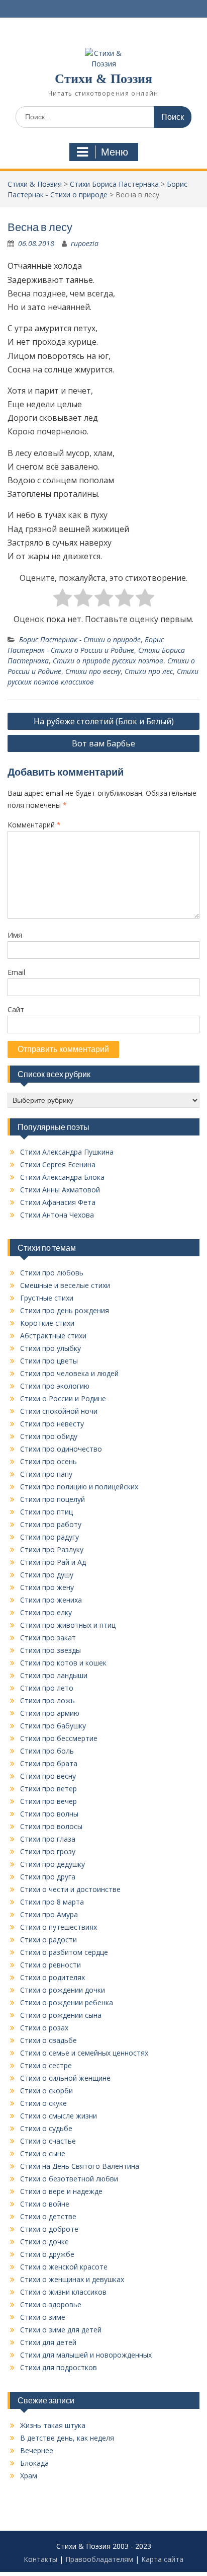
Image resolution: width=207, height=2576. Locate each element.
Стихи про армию (50, 1713)
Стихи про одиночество (61, 1449)
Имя (15, 935)
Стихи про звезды (50, 1650)
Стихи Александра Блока (62, 1177)
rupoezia (85, 243)
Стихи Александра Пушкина (67, 1152)
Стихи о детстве (48, 2216)
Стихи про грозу (48, 1851)
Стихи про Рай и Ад (53, 1562)
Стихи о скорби (46, 2091)
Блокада (34, 2463)
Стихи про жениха (51, 1600)
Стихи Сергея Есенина (58, 1164)
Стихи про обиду (49, 1436)
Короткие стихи (47, 1323)
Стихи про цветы (49, 1361)
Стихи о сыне (43, 2153)
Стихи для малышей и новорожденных (86, 2355)
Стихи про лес (149, 671)
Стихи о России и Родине (63, 1398)
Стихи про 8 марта (52, 1902)
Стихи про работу (51, 1524)
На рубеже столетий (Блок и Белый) (104, 721)
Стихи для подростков (59, 2367)
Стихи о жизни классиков (63, 2292)
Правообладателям (99, 2559)
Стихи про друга (48, 1877)
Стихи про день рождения (65, 1310)
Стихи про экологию (55, 1386)
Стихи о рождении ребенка (67, 2002)
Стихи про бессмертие (59, 1738)
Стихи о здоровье (51, 2304)
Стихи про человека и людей (69, 1373)
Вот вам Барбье (103, 743)
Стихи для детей (48, 2342)
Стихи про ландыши (54, 1675)
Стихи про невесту (52, 1424)
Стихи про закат (48, 1638)
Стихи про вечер (48, 1801)
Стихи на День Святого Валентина (80, 2166)
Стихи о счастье (48, 2141)
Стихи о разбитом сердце (64, 1952)
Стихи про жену (47, 1587)
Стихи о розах (44, 2028)
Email (16, 972)
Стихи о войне (45, 2204)
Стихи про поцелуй (53, 1499)
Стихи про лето (47, 1688)
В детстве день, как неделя (67, 2438)
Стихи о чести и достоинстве (70, 1889)
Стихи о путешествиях (59, 1927)
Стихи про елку (46, 1612)
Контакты (40, 2559)
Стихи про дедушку (53, 1864)
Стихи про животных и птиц (68, 1625)
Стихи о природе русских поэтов (108, 661)
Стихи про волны (49, 1814)
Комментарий (34, 825)
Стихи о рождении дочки (63, 1990)
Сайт (16, 1009)
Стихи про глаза (48, 1839)
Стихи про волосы (51, 1826)
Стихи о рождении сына (61, 2015)
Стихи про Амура (49, 1914)
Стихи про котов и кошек (63, 1663)
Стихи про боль (47, 1751)
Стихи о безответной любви (69, 2179)
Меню (115, 152)
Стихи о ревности (50, 1965)
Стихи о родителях (53, 1977)
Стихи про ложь (47, 1700)
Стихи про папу (46, 1474)
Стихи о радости (48, 1940)
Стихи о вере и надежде (61, 2191)
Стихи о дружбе (47, 2254)
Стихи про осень (48, 1461)
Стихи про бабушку (53, 1726)
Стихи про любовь (52, 1273)
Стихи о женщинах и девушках (72, 2279)
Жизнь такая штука (53, 2425)
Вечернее (37, 2450)
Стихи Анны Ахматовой (60, 1190)
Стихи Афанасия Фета (58, 1202)
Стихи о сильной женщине (65, 2078)
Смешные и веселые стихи (65, 1285)
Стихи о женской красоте (64, 2267)
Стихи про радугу (49, 1537)
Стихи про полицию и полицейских (79, 1487)
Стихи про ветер (48, 1789)
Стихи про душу (47, 1575)
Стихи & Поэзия (103, 79)
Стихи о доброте (49, 2229)
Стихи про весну (93, 671)
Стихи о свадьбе (48, 2040)
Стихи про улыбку (50, 1348)
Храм (29, 2476)
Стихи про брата (49, 1763)
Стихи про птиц (46, 1512)
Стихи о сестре (46, 2065)
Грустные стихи (47, 1298)
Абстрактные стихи (53, 1336)
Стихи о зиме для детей (61, 2330)
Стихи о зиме (43, 2317)
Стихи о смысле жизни (59, 2116)
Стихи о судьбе (46, 2128)
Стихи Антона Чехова (57, 1215)
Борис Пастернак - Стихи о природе (80, 639)
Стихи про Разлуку (52, 1549)
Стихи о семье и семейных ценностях (84, 2053)
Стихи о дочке (44, 2242)
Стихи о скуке (43, 2103)
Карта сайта (162, 2559)
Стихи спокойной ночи (59, 1411)
